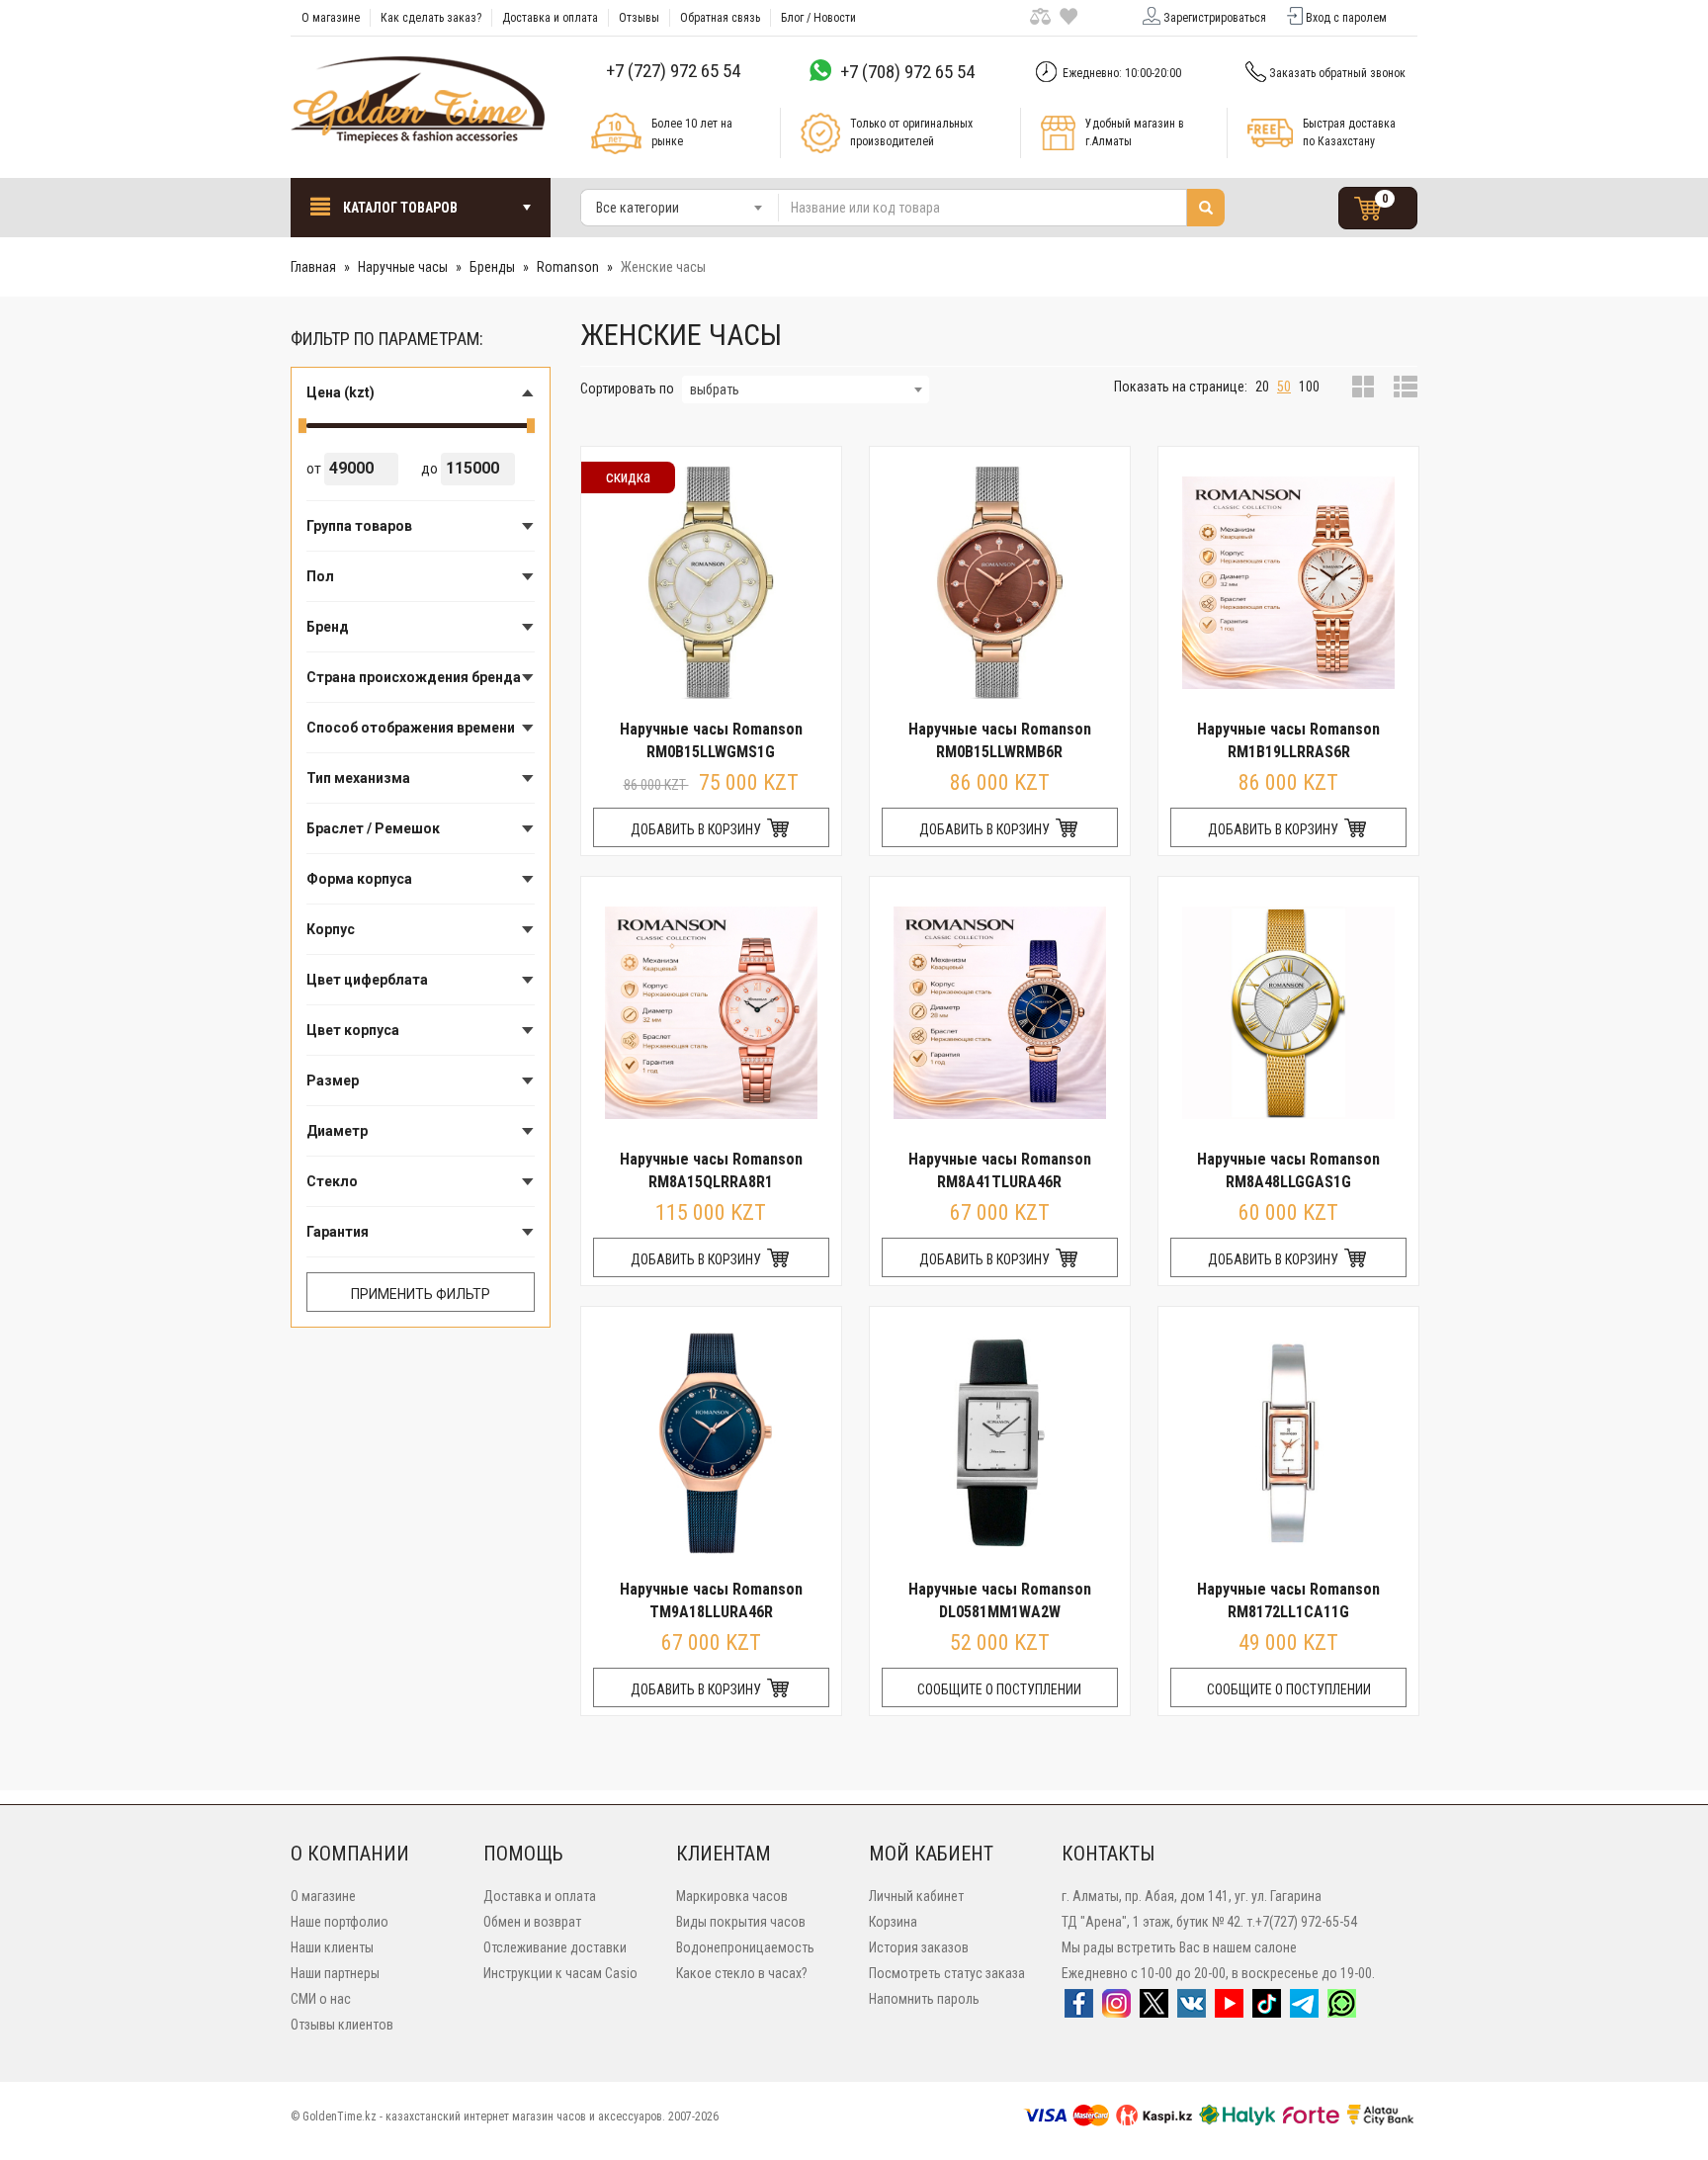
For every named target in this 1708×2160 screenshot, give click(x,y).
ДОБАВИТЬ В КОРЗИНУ (697, 829)
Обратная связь (720, 18)
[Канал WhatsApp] (1342, 2010)
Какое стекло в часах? (742, 1973)
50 (1284, 387)
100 (1309, 387)
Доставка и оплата (550, 18)
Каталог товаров (399, 208)
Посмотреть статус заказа (947, 1973)
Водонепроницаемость (745, 1947)
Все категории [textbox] (638, 208)
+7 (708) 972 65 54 (907, 72)
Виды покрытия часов (741, 1922)
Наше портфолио (340, 1922)
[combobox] (680, 208)
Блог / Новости (818, 18)
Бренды (492, 267)
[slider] (302, 426)
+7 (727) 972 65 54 (673, 71)
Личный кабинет (916, 1896)
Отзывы (639, 18)
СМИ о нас (321, 1999)
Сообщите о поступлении (999, 1689)
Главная (313, 267)
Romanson (568, 267)
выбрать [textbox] (715, 389)
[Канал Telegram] (1304, 2010)
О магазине (331, 18)
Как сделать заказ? (431, 18)
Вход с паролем (1346, 18)
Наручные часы (403, 267)
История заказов (919, 1947)
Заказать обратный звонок (1337, 73)
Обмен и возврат (532, 1922)
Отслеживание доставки (555, 1947)
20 (1262, 387)
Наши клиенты (332, 1947)
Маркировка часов (732, 1896)
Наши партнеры (335, 1973)
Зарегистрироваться (1215, 18)
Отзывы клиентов (342, 2025)
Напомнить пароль (924, 1999)
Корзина (893, 1922)
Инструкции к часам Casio (560, 1973)
